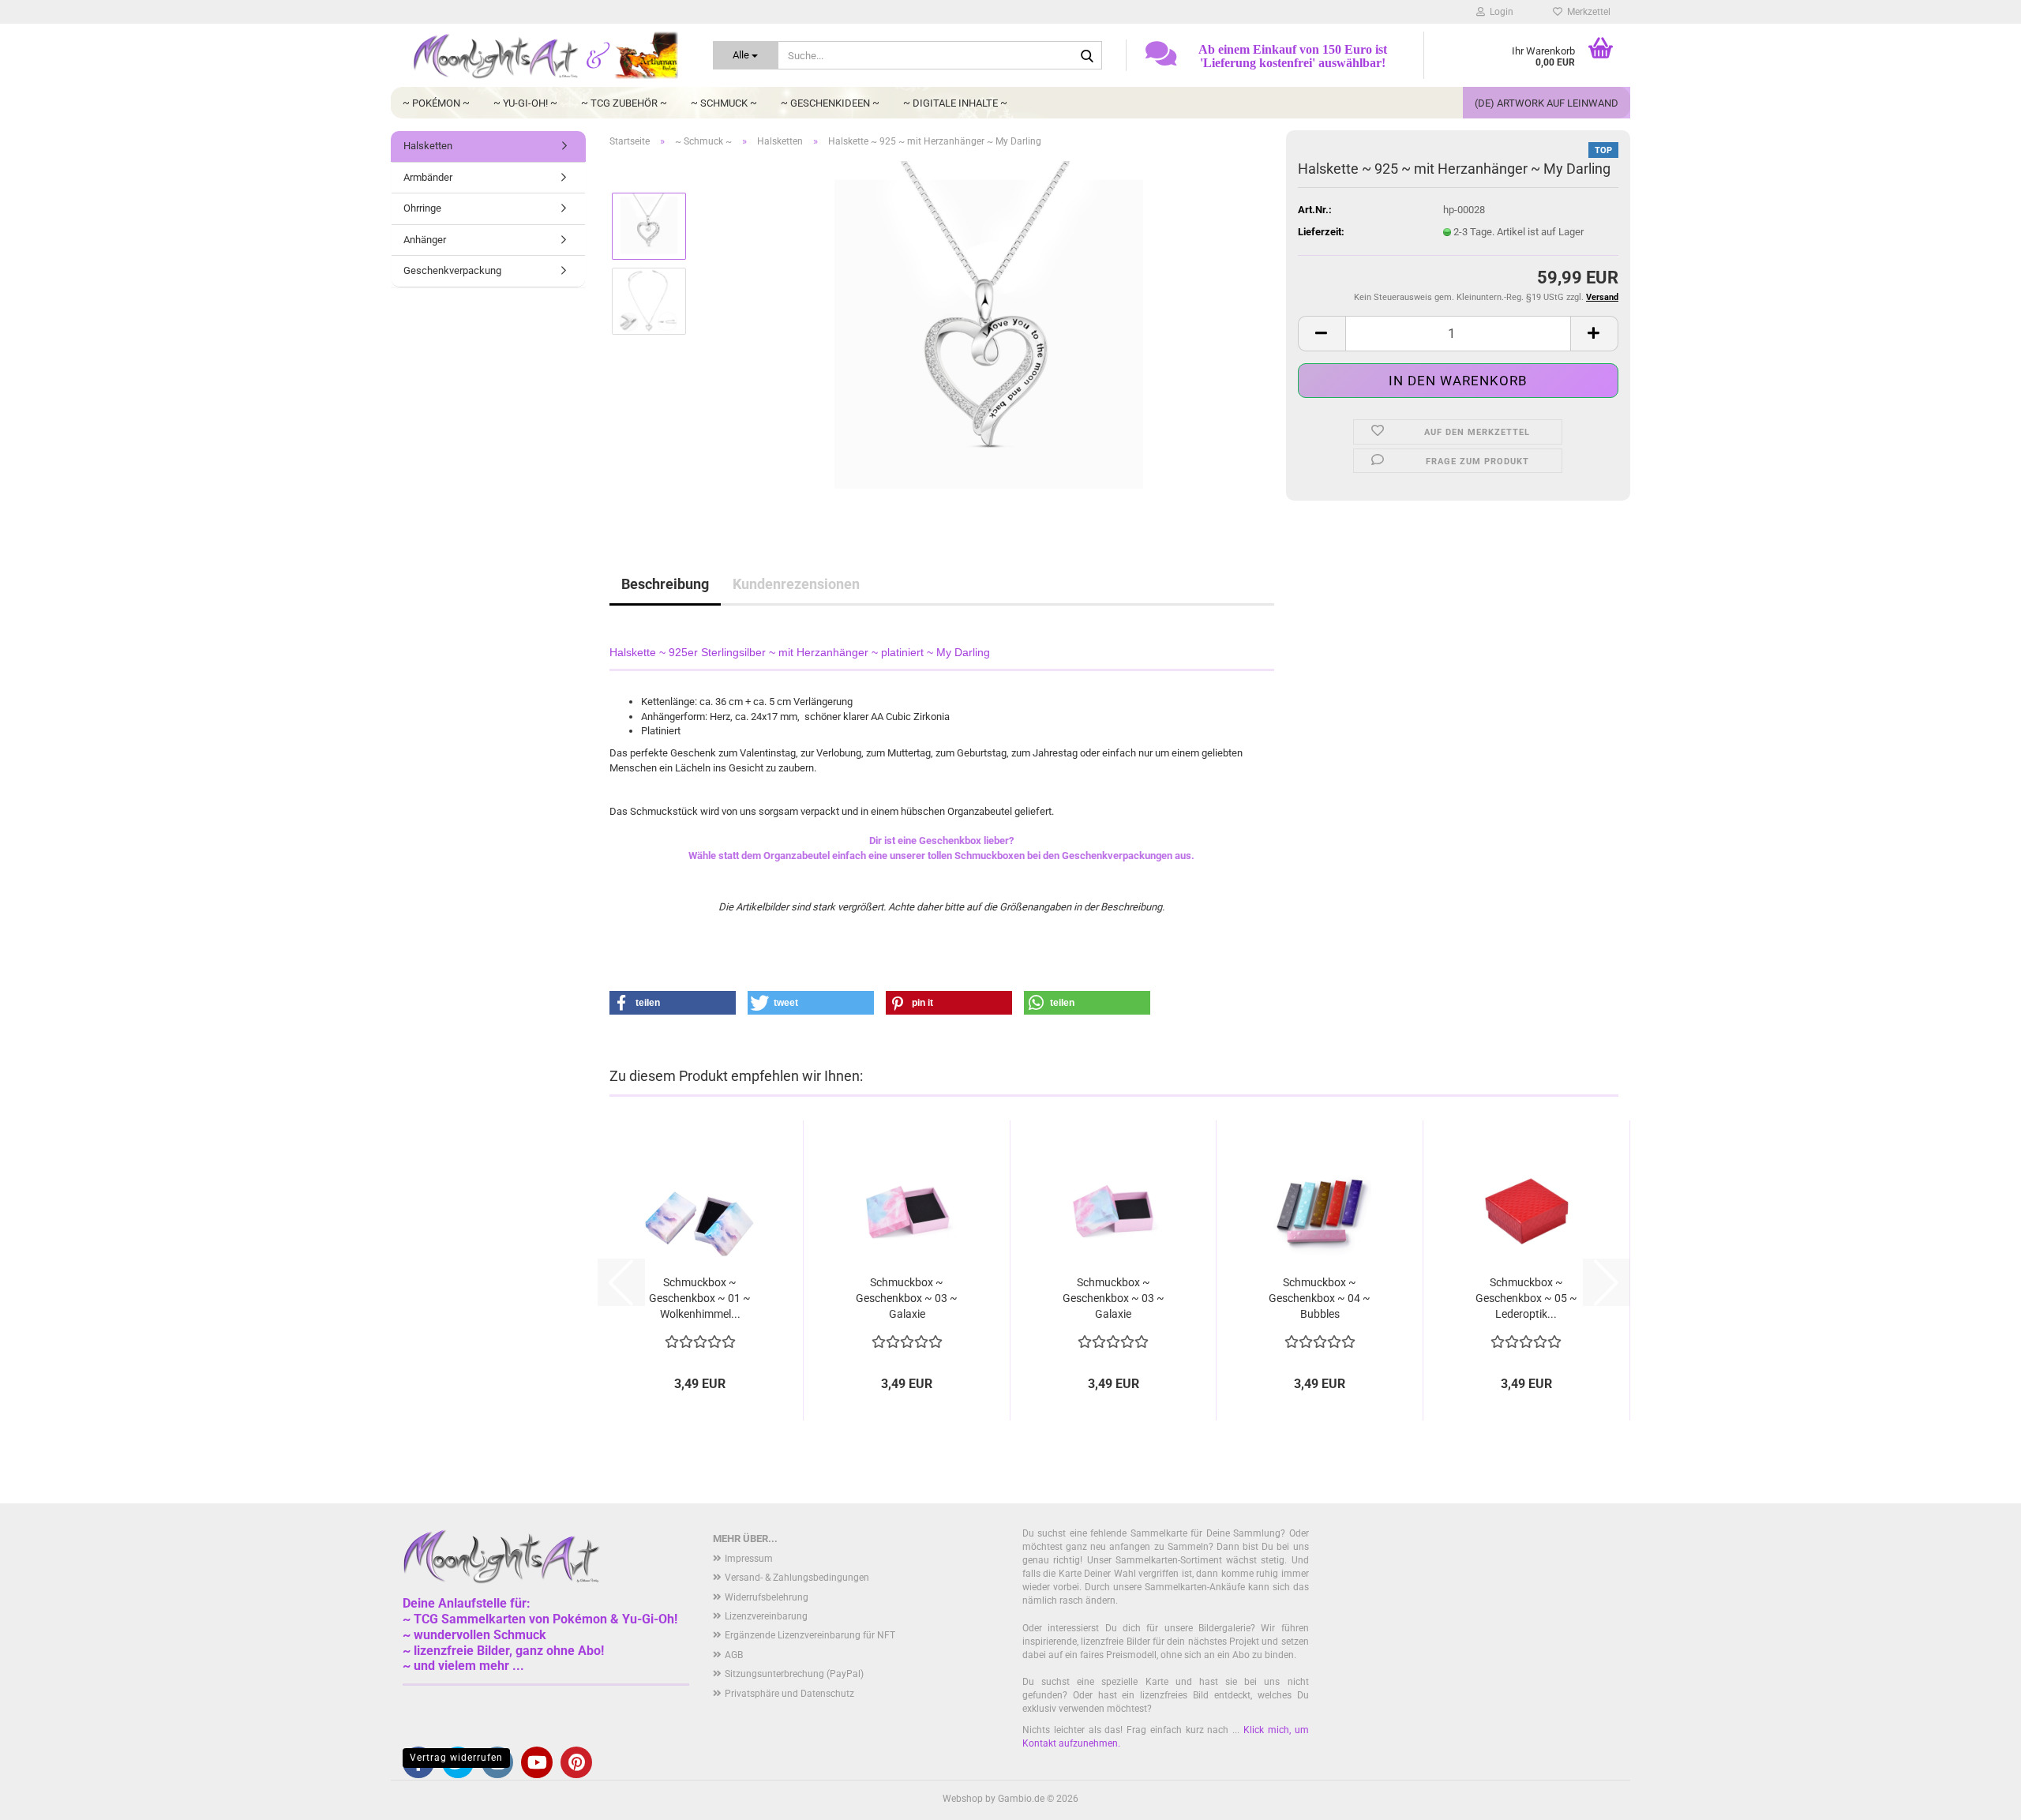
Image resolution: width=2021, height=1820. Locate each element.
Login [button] (1499, 12)
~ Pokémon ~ (436, 103)
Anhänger (425, 240)
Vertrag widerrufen (456, 1758)
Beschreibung (665, 584)
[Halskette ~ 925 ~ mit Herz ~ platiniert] (987, 338)
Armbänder (428, 177)
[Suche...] (1087, 56)
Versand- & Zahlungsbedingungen (797, 1578)
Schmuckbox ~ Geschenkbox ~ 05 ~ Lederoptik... (1526, 1298)
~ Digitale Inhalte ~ (955, 103)
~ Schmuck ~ (724, 103)
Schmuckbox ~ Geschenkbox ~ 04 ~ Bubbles (1320, 1298)
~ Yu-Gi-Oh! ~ (525, 103)
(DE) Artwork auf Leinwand (1547, 103)
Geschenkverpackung (452, 270)
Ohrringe (422, 208)
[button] (1322, 334)
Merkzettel (1586, 12)
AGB (734, 1655)
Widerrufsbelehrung (767, 1597)
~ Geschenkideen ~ (830, 103)
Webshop (963, 1799)
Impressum (749, 1559)
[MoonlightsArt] (546, 55)
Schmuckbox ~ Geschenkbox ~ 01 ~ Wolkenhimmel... (700, 1298)
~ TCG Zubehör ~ (624, 103)
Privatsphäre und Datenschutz (789, 1694)
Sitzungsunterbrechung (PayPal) (794, 1674)
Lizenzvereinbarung (766, 1616)
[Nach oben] (1978, 1796)
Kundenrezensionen (796, 584)
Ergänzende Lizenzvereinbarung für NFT (810, 1635)
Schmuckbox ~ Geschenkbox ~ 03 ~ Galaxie (907, 1298)
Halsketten (428, 146)
